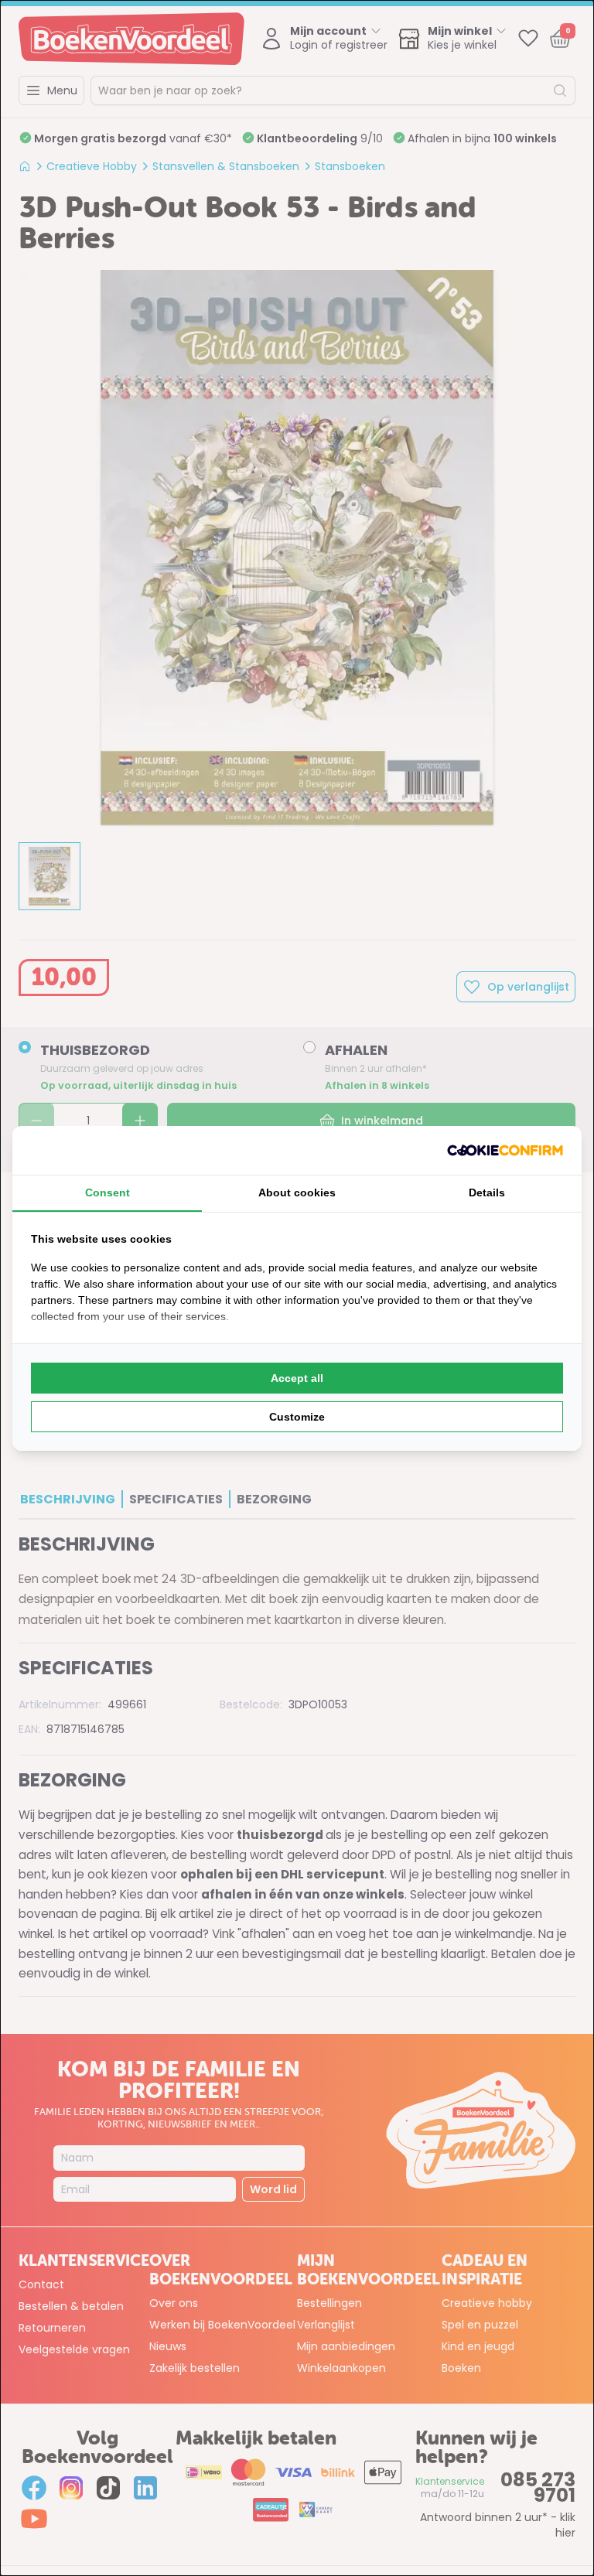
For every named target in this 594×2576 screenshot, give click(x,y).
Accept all (297, 1378)
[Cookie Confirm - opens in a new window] (505, 1150)
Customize (297, 1417)
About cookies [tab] (297, 1192)
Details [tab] (487, 1192)
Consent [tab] (108, 1192)
